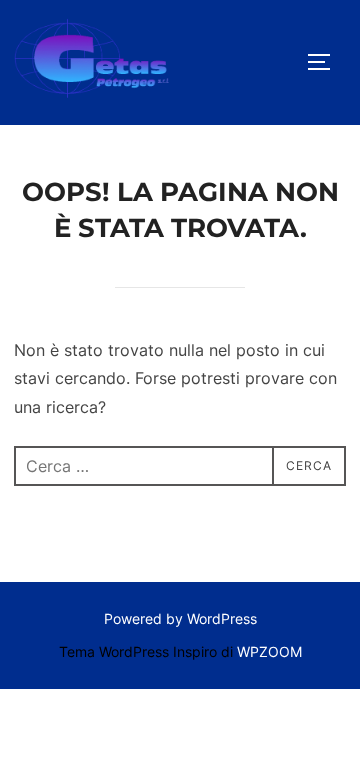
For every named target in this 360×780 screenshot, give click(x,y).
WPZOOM (269, 651)
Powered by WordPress (180, 618)
